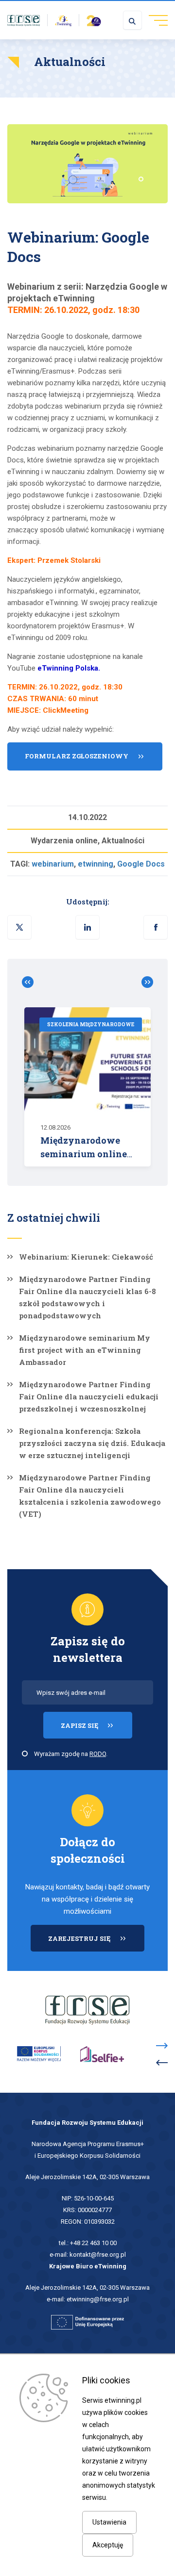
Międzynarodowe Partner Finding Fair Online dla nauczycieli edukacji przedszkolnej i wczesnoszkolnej (89, 1396)
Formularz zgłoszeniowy (77, 756)
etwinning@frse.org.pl (98, 2299)
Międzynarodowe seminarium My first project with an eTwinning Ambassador (85, 1350)
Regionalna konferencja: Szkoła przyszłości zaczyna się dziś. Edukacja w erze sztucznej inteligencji (92, 1443)
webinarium (53, 864)
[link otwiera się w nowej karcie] (24, 20)
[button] (156, 927)
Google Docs (141, 864)
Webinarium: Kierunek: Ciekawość (86, 1257)
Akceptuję (108, 2545)
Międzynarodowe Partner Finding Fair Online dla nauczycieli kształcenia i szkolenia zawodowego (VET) (90, 1496)
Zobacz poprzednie (32, 982)
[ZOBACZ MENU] (155, 20)
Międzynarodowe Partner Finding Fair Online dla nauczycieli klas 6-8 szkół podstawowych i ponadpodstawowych (87, 1297)
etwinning (96, 864)
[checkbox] (25, 1754)
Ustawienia (109, 2522)
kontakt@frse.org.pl (98, 2255)
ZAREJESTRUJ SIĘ (96, 1943)
